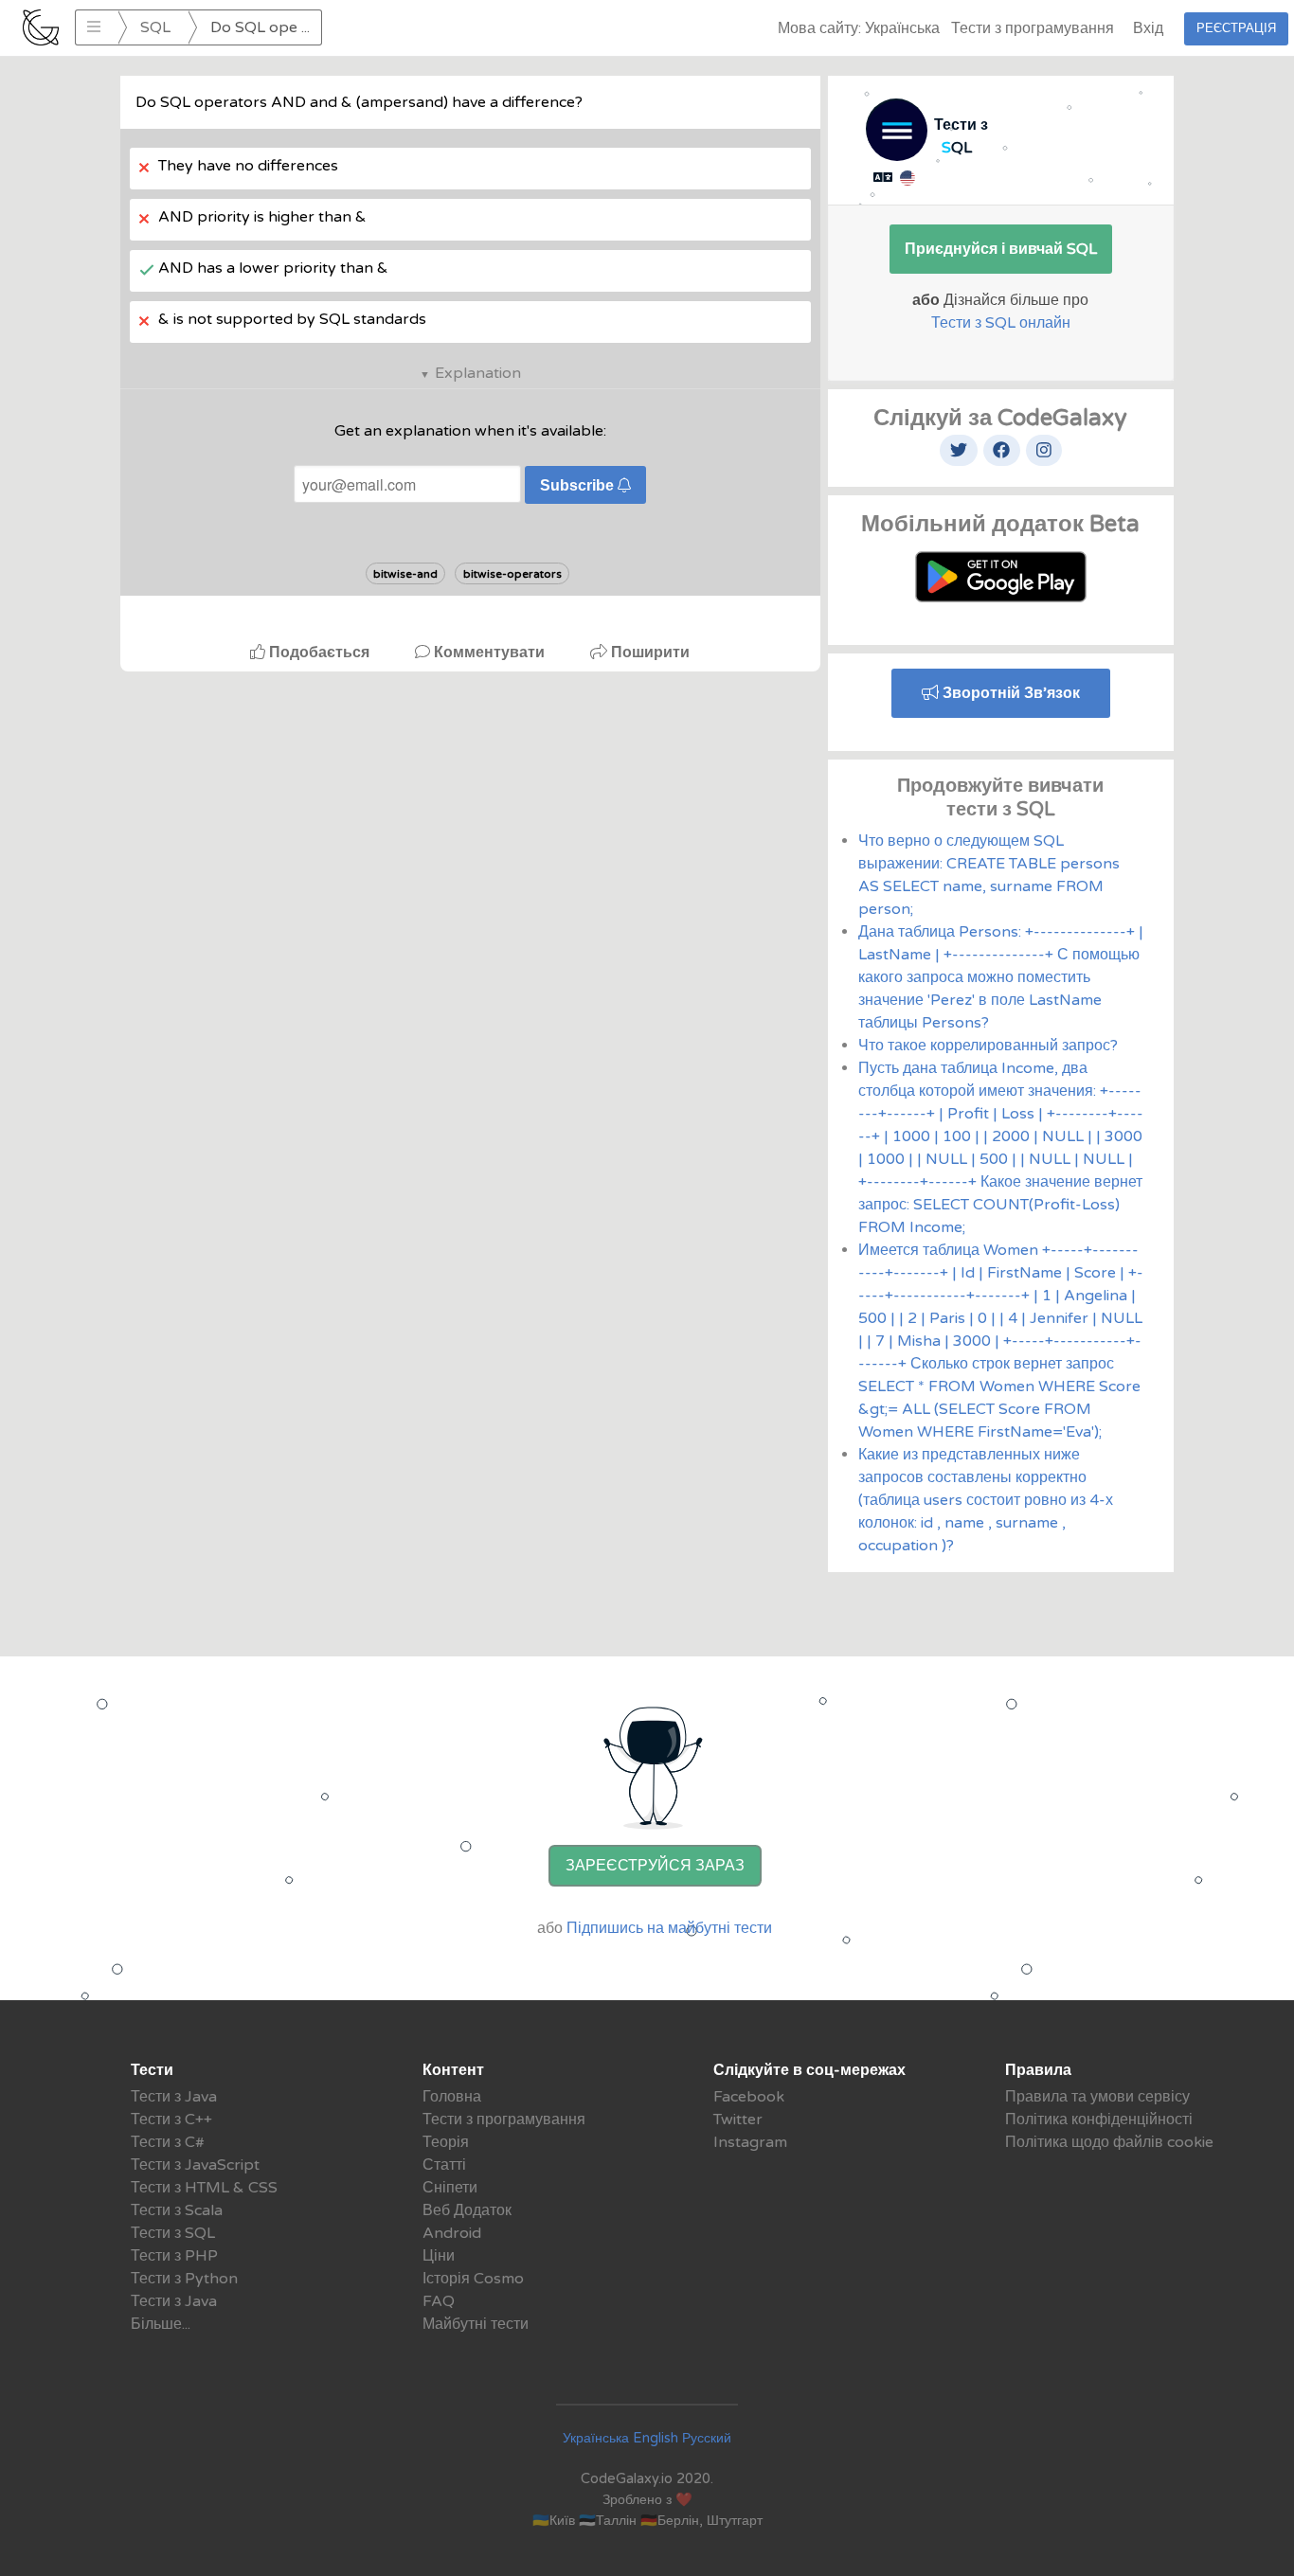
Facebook (749, 2097)
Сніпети (450, 2188)
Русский (707, 2438)
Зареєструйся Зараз (655, 1866)
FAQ (439, 2301)
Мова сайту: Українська (859, 28)
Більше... (161, 2324)
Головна (452, 2097)
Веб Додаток (467, 2210)
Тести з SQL (173, 2233)
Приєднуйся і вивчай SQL (1001, 249)
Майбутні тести (476, 2324)
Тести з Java (174, 2097)
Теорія (446, 2142)
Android (452, 2233)
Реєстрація (1236, 28)
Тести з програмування (1033, 28)
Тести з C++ (171, 2120)
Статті (444, 2165)
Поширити (648, 653)
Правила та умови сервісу (1097, 2097)
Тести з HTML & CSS (204, 2188)
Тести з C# (168, 2142)
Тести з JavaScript (195, 2165)
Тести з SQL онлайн (1001, 323)
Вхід (1148, 28)
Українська (596, 2438)
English (656, 2438)
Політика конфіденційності (1099, 2120)
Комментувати (489, 653)
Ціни (439, 2256)
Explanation (478, 373)
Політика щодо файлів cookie (1109, 2142)
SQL (155, 27)
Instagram (750, 2142)
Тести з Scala (177, 2210)
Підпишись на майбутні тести (669, 1928)
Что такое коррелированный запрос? (988, 1046)
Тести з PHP (174, 2256)
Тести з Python (184, 2279)
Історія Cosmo (473, 2279)
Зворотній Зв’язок (1009, 693)
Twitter (738, 2120)
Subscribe (579, 485)
